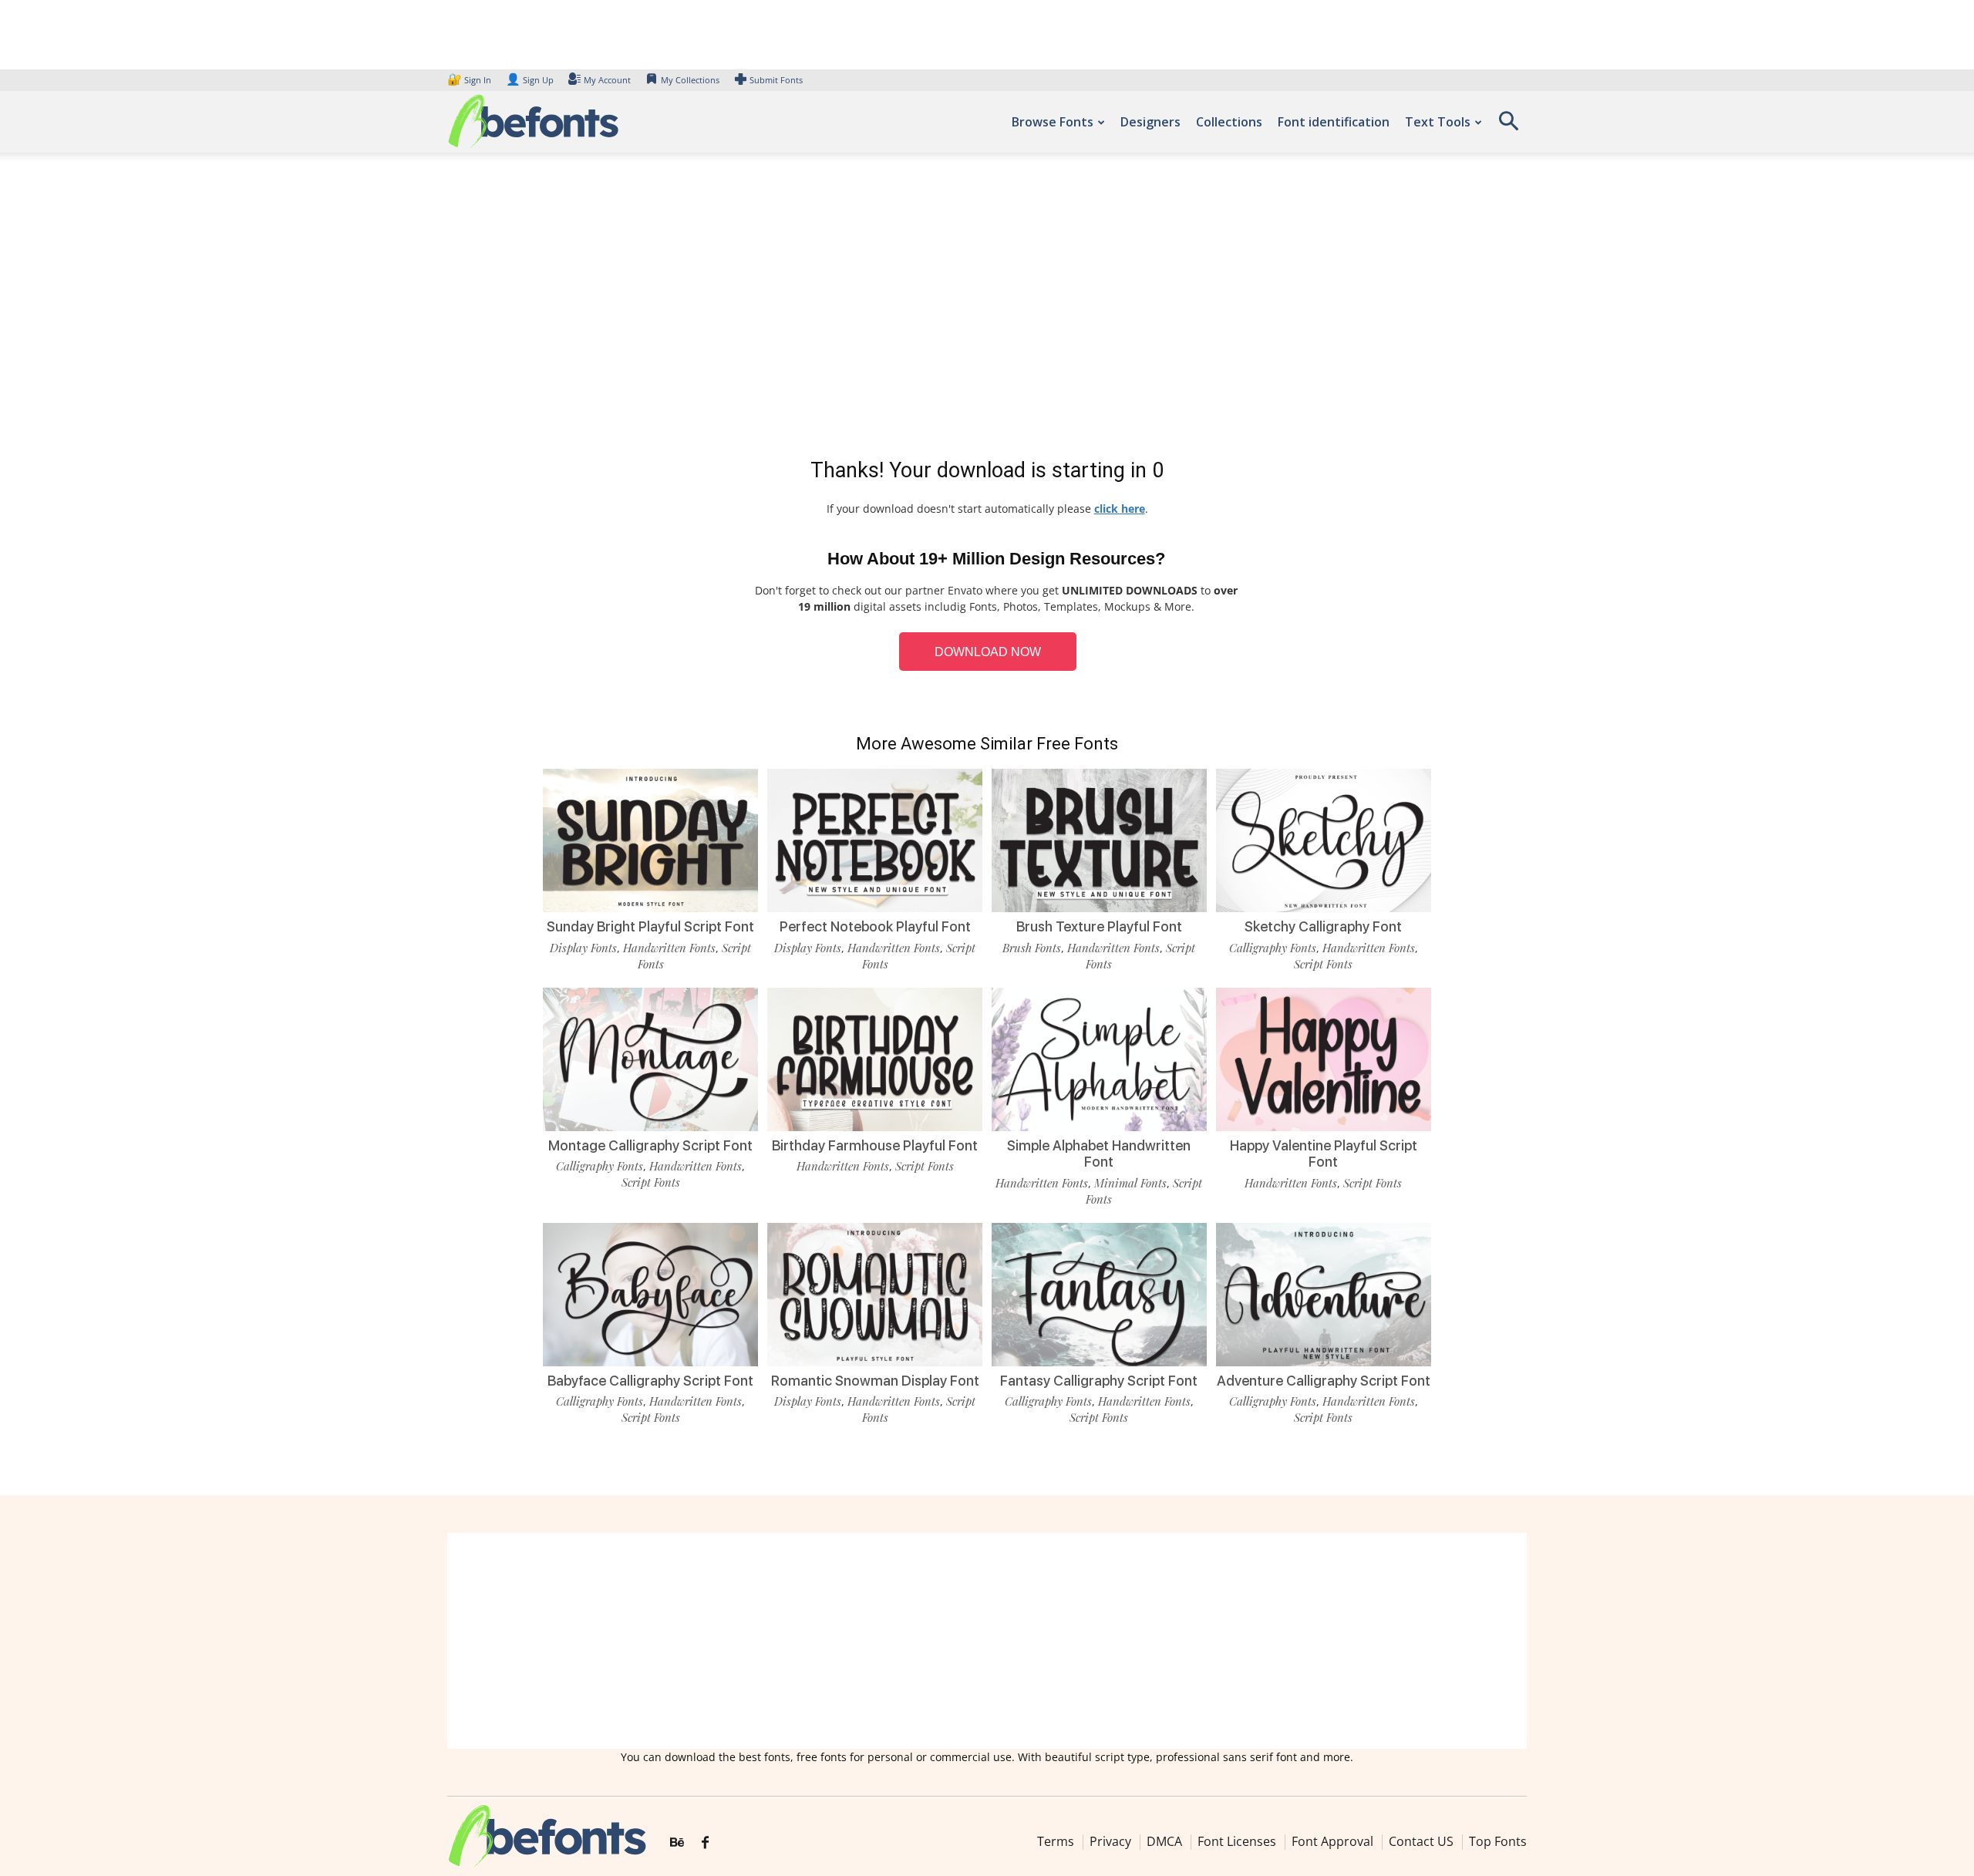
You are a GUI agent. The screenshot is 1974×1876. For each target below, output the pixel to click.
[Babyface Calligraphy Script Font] (650, 1293)
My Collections (690, 80)
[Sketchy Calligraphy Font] (1324, 839)
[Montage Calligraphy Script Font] (650, 1058)
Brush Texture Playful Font (1099, 926)
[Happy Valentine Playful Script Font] (1324, 1058)
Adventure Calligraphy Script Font (1324, 1381)
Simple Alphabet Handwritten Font (1099, 1154)
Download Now (988, 652)
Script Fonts (1323, 964)
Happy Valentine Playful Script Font (1324, 1154)
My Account (607, 80)
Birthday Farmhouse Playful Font (875, 1145)
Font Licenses (1237, 1841)
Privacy (1110, 1841)
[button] (1508, 126)
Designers (1150, 122)
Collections (1229, 122)
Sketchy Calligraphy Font (1323, 926)
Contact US (1421, 1841)
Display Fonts (583, 948)
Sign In (470, 80)
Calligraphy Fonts (1273, 948)
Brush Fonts (1032, 948)
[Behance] (677, 1843)
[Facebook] (705, 1843)
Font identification (1334, 122)
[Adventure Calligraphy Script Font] (1324, 1293)
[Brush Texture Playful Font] (1099, 839)
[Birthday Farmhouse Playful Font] (875, 1058)
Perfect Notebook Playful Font (875, 926)
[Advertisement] (987, 308)
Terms (1056, 1841)
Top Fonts (1498, 1841)
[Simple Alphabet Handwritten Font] (1099, 1058)
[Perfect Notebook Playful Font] (875, 839)
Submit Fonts (776, 80)
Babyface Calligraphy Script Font (650, 1381)
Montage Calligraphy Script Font (650, 1145)
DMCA (1164, 1841)
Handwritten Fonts (669, 948)
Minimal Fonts (1130, 1183)
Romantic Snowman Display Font (875, 1381)
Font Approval (1332, 1841)
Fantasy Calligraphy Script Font (1099, 1381)
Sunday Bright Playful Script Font (650, 926)
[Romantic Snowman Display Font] (875, 1293)
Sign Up (530, 80)
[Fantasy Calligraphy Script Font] (1099, 1293)
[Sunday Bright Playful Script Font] (650, 839)
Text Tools (1438, 122)
